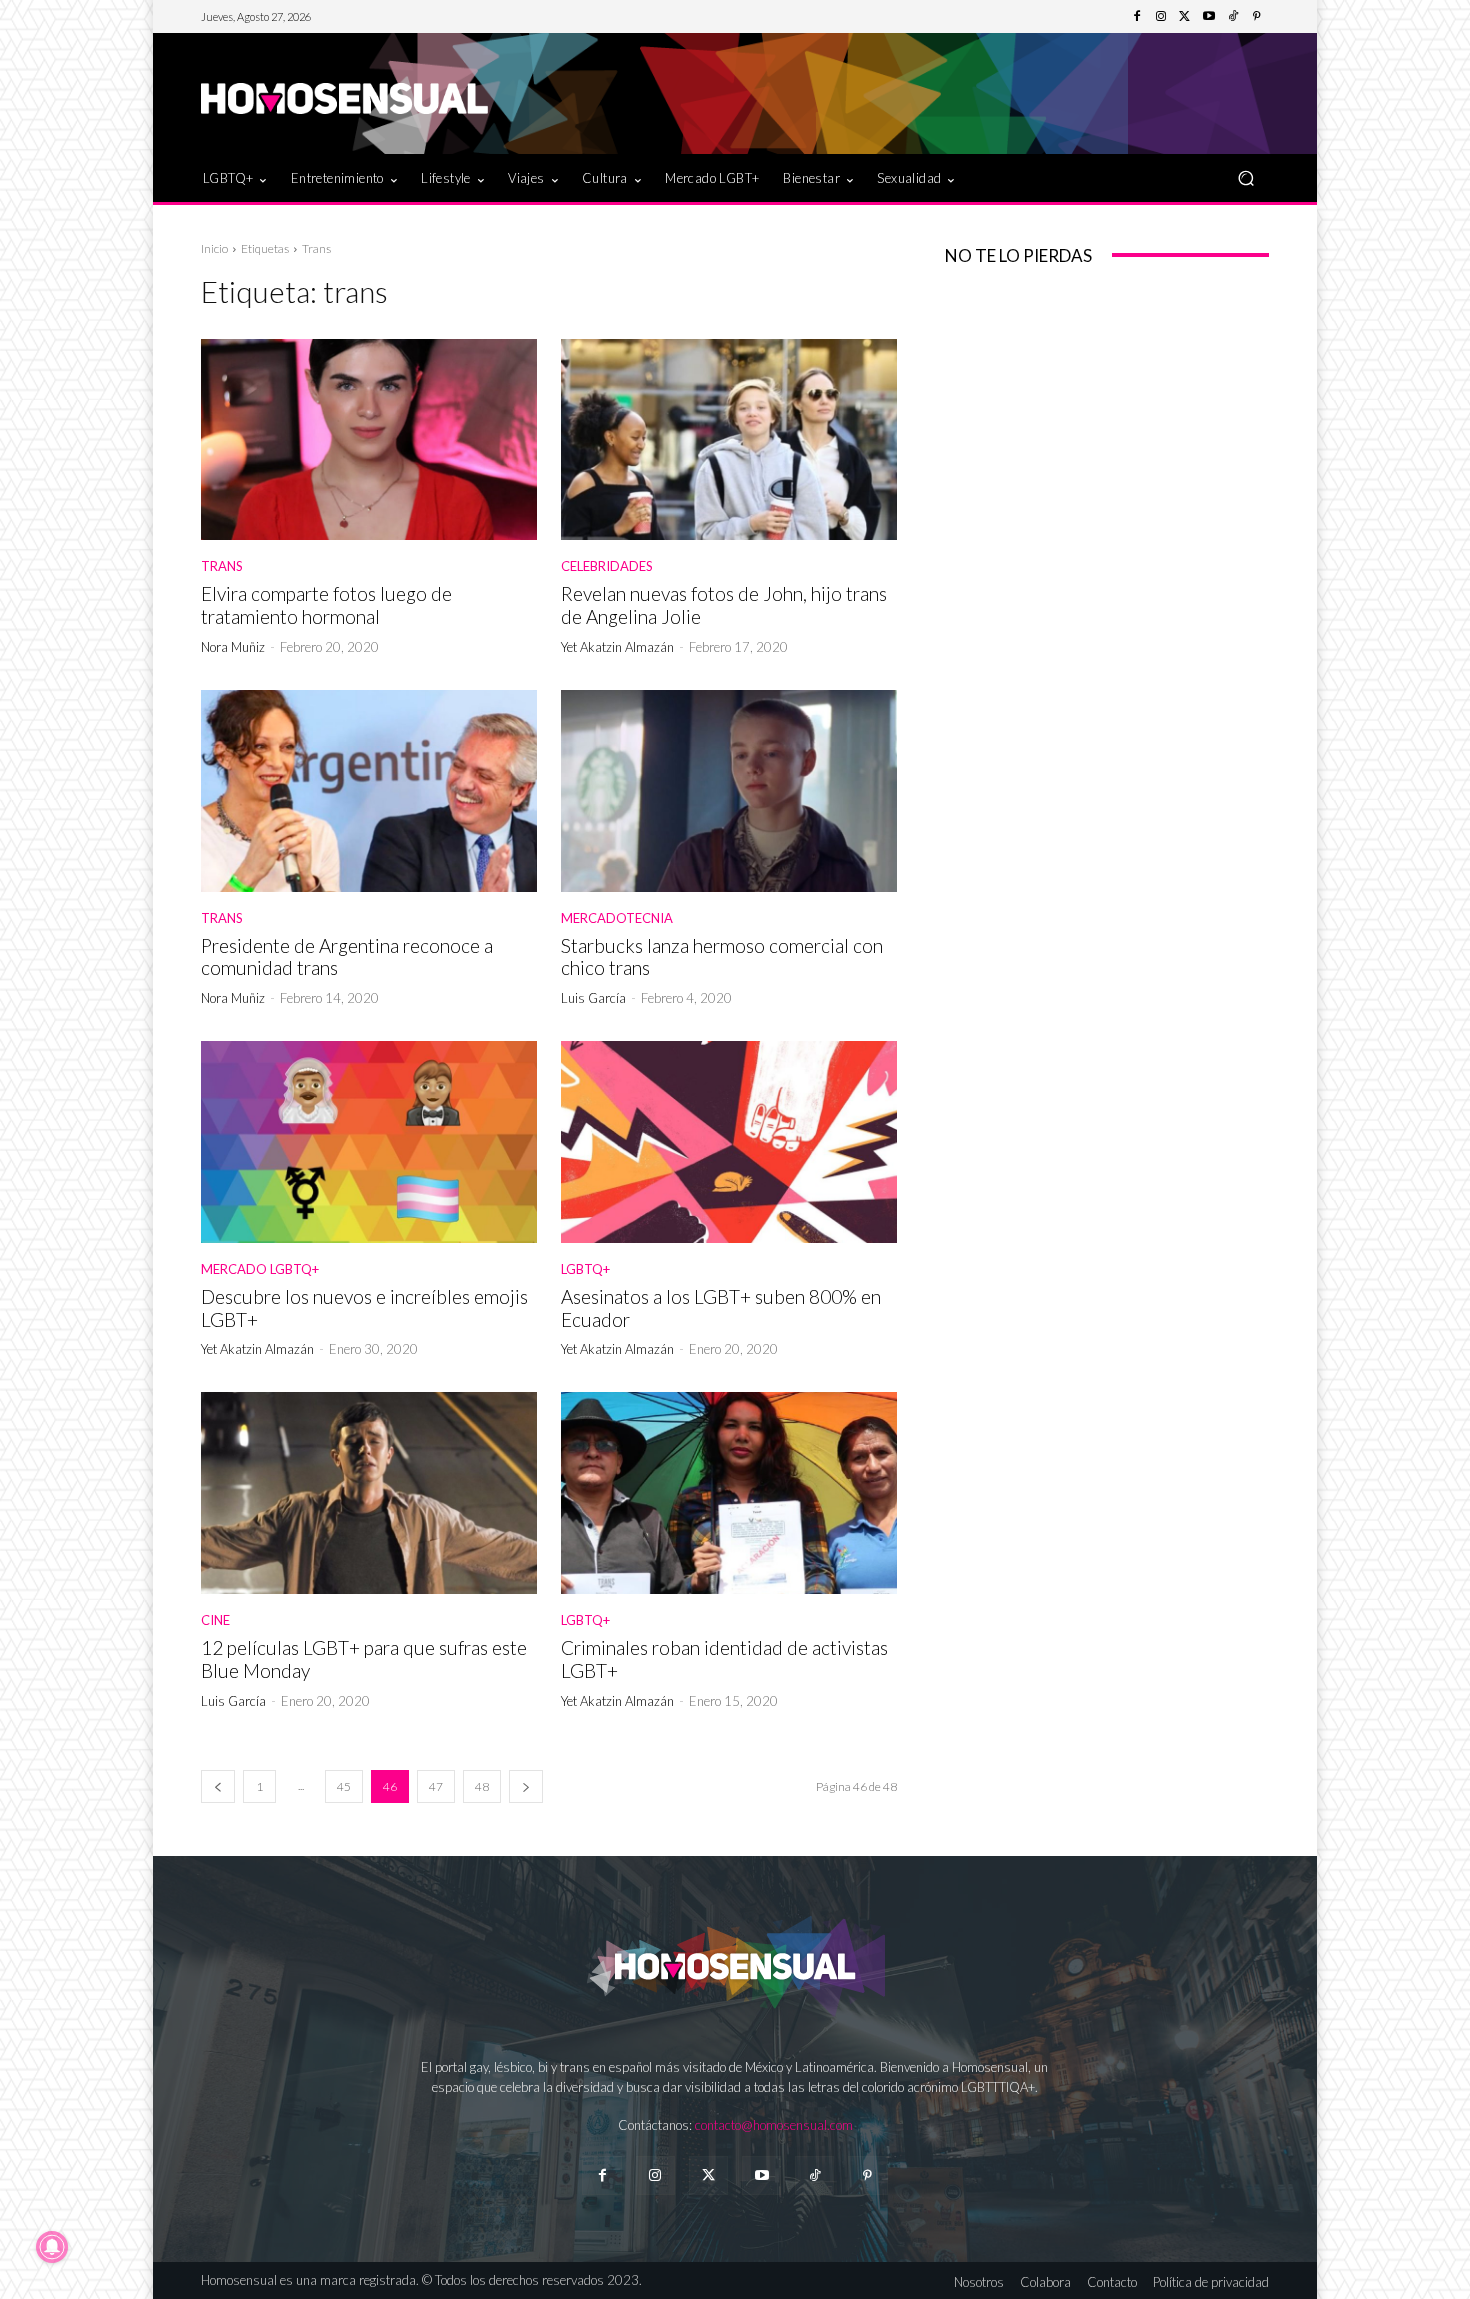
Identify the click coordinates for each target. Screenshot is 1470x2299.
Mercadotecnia (617, 918)
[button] (1245, 177)
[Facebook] (1137, 17)
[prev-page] (218, 1786)
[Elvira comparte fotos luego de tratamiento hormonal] (369, 440)
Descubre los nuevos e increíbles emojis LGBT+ (364, 1308)
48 (482, 1786)
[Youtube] (1209, 17)
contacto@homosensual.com (774, 2125)
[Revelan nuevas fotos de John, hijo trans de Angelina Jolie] (729, 440)
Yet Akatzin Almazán (617, 647)
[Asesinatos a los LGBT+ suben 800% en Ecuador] (729, 1142)
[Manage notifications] (52, 2247)
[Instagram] (1161, 17)
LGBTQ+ (585, 1269)
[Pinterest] (1257, 17)
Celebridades (607, 566)
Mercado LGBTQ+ (260, 1269)
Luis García (593, 998)
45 (344, 1786)
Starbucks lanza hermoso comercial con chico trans (722, 957)
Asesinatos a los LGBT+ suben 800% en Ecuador (721, 1308)
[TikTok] (1233, 17)
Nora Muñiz (233, 647)
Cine (215, 1620)
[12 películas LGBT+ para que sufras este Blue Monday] (369, 1493)
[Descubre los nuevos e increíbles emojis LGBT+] (369, 1142)
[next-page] (526, 1786)
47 (436, 1786)
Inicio (214, 248)
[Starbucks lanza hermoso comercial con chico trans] (729, 791)
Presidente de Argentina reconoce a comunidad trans (347, 957)
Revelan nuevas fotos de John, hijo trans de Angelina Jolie (724, 605)
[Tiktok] (814, 2175)
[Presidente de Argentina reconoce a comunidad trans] (369, 791)
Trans (222, 566)
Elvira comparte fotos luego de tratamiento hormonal (326, 605)
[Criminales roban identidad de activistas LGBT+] (729, 1493)
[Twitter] (1185, 17)
